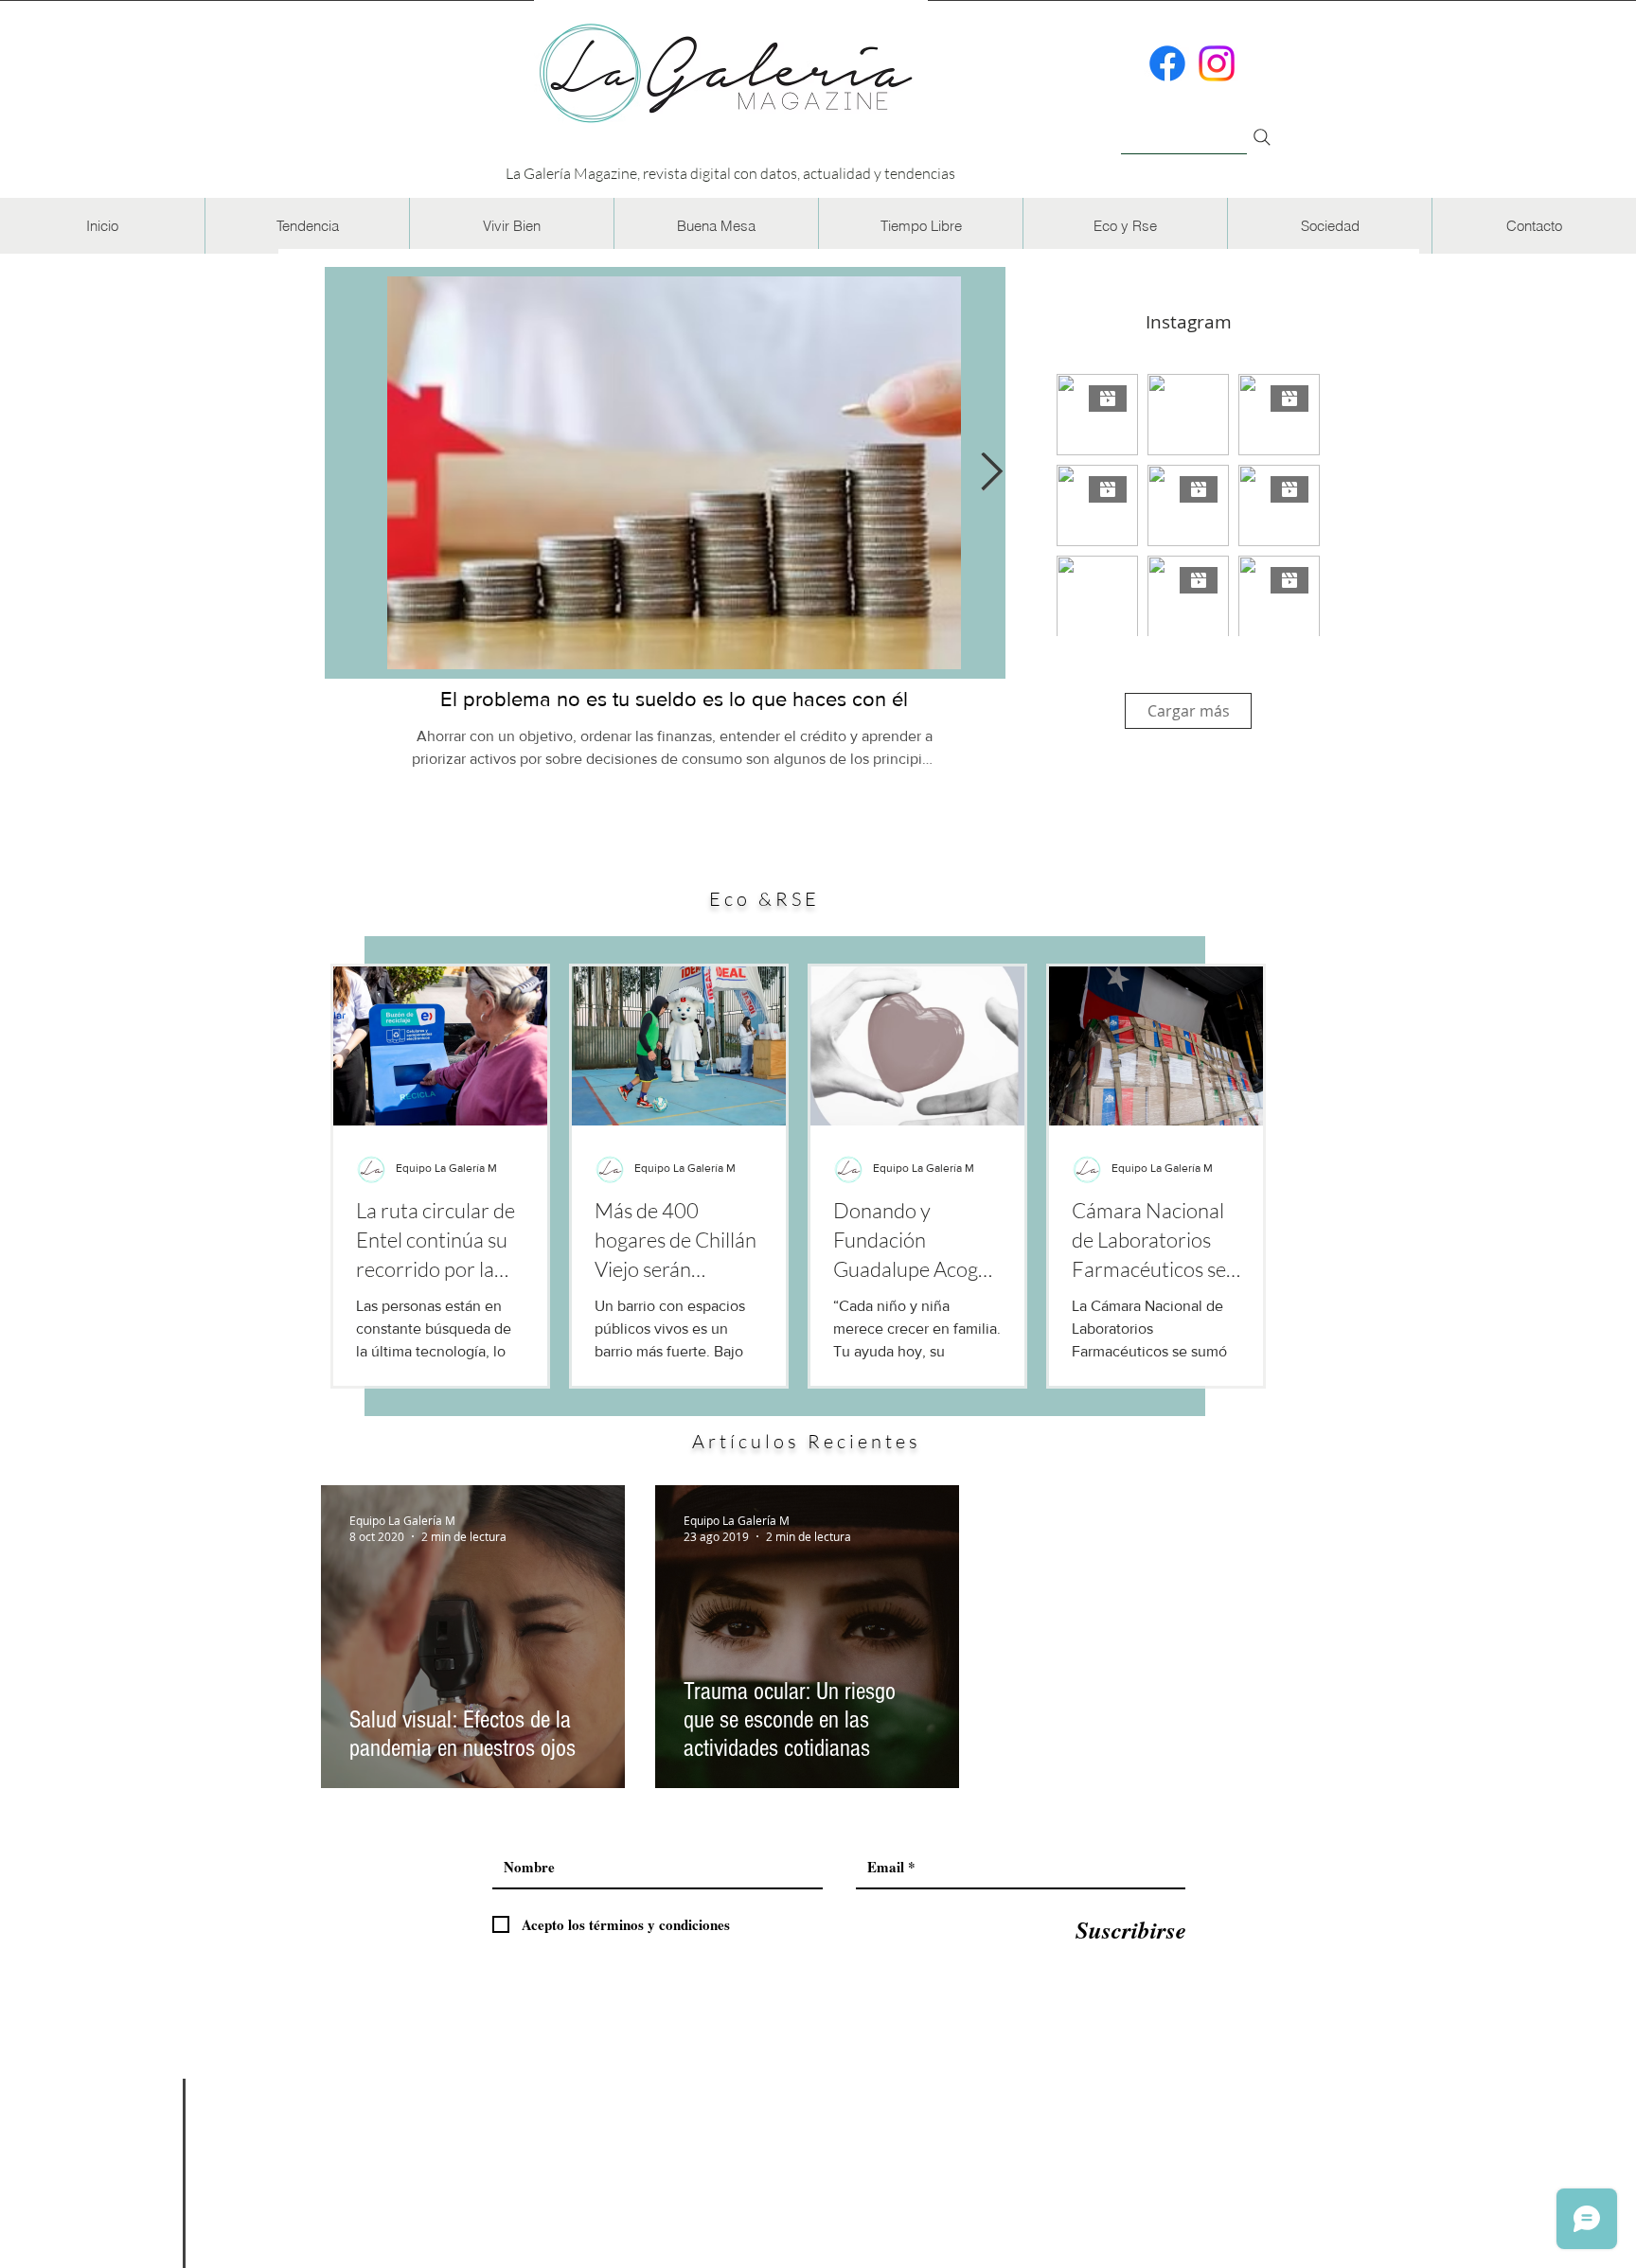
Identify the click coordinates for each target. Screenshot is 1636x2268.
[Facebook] (1167, 63)
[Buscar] (1184, 126)
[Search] (1262, 137)
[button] (307, 226)
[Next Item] (992, 472)
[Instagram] (1217, 63)
